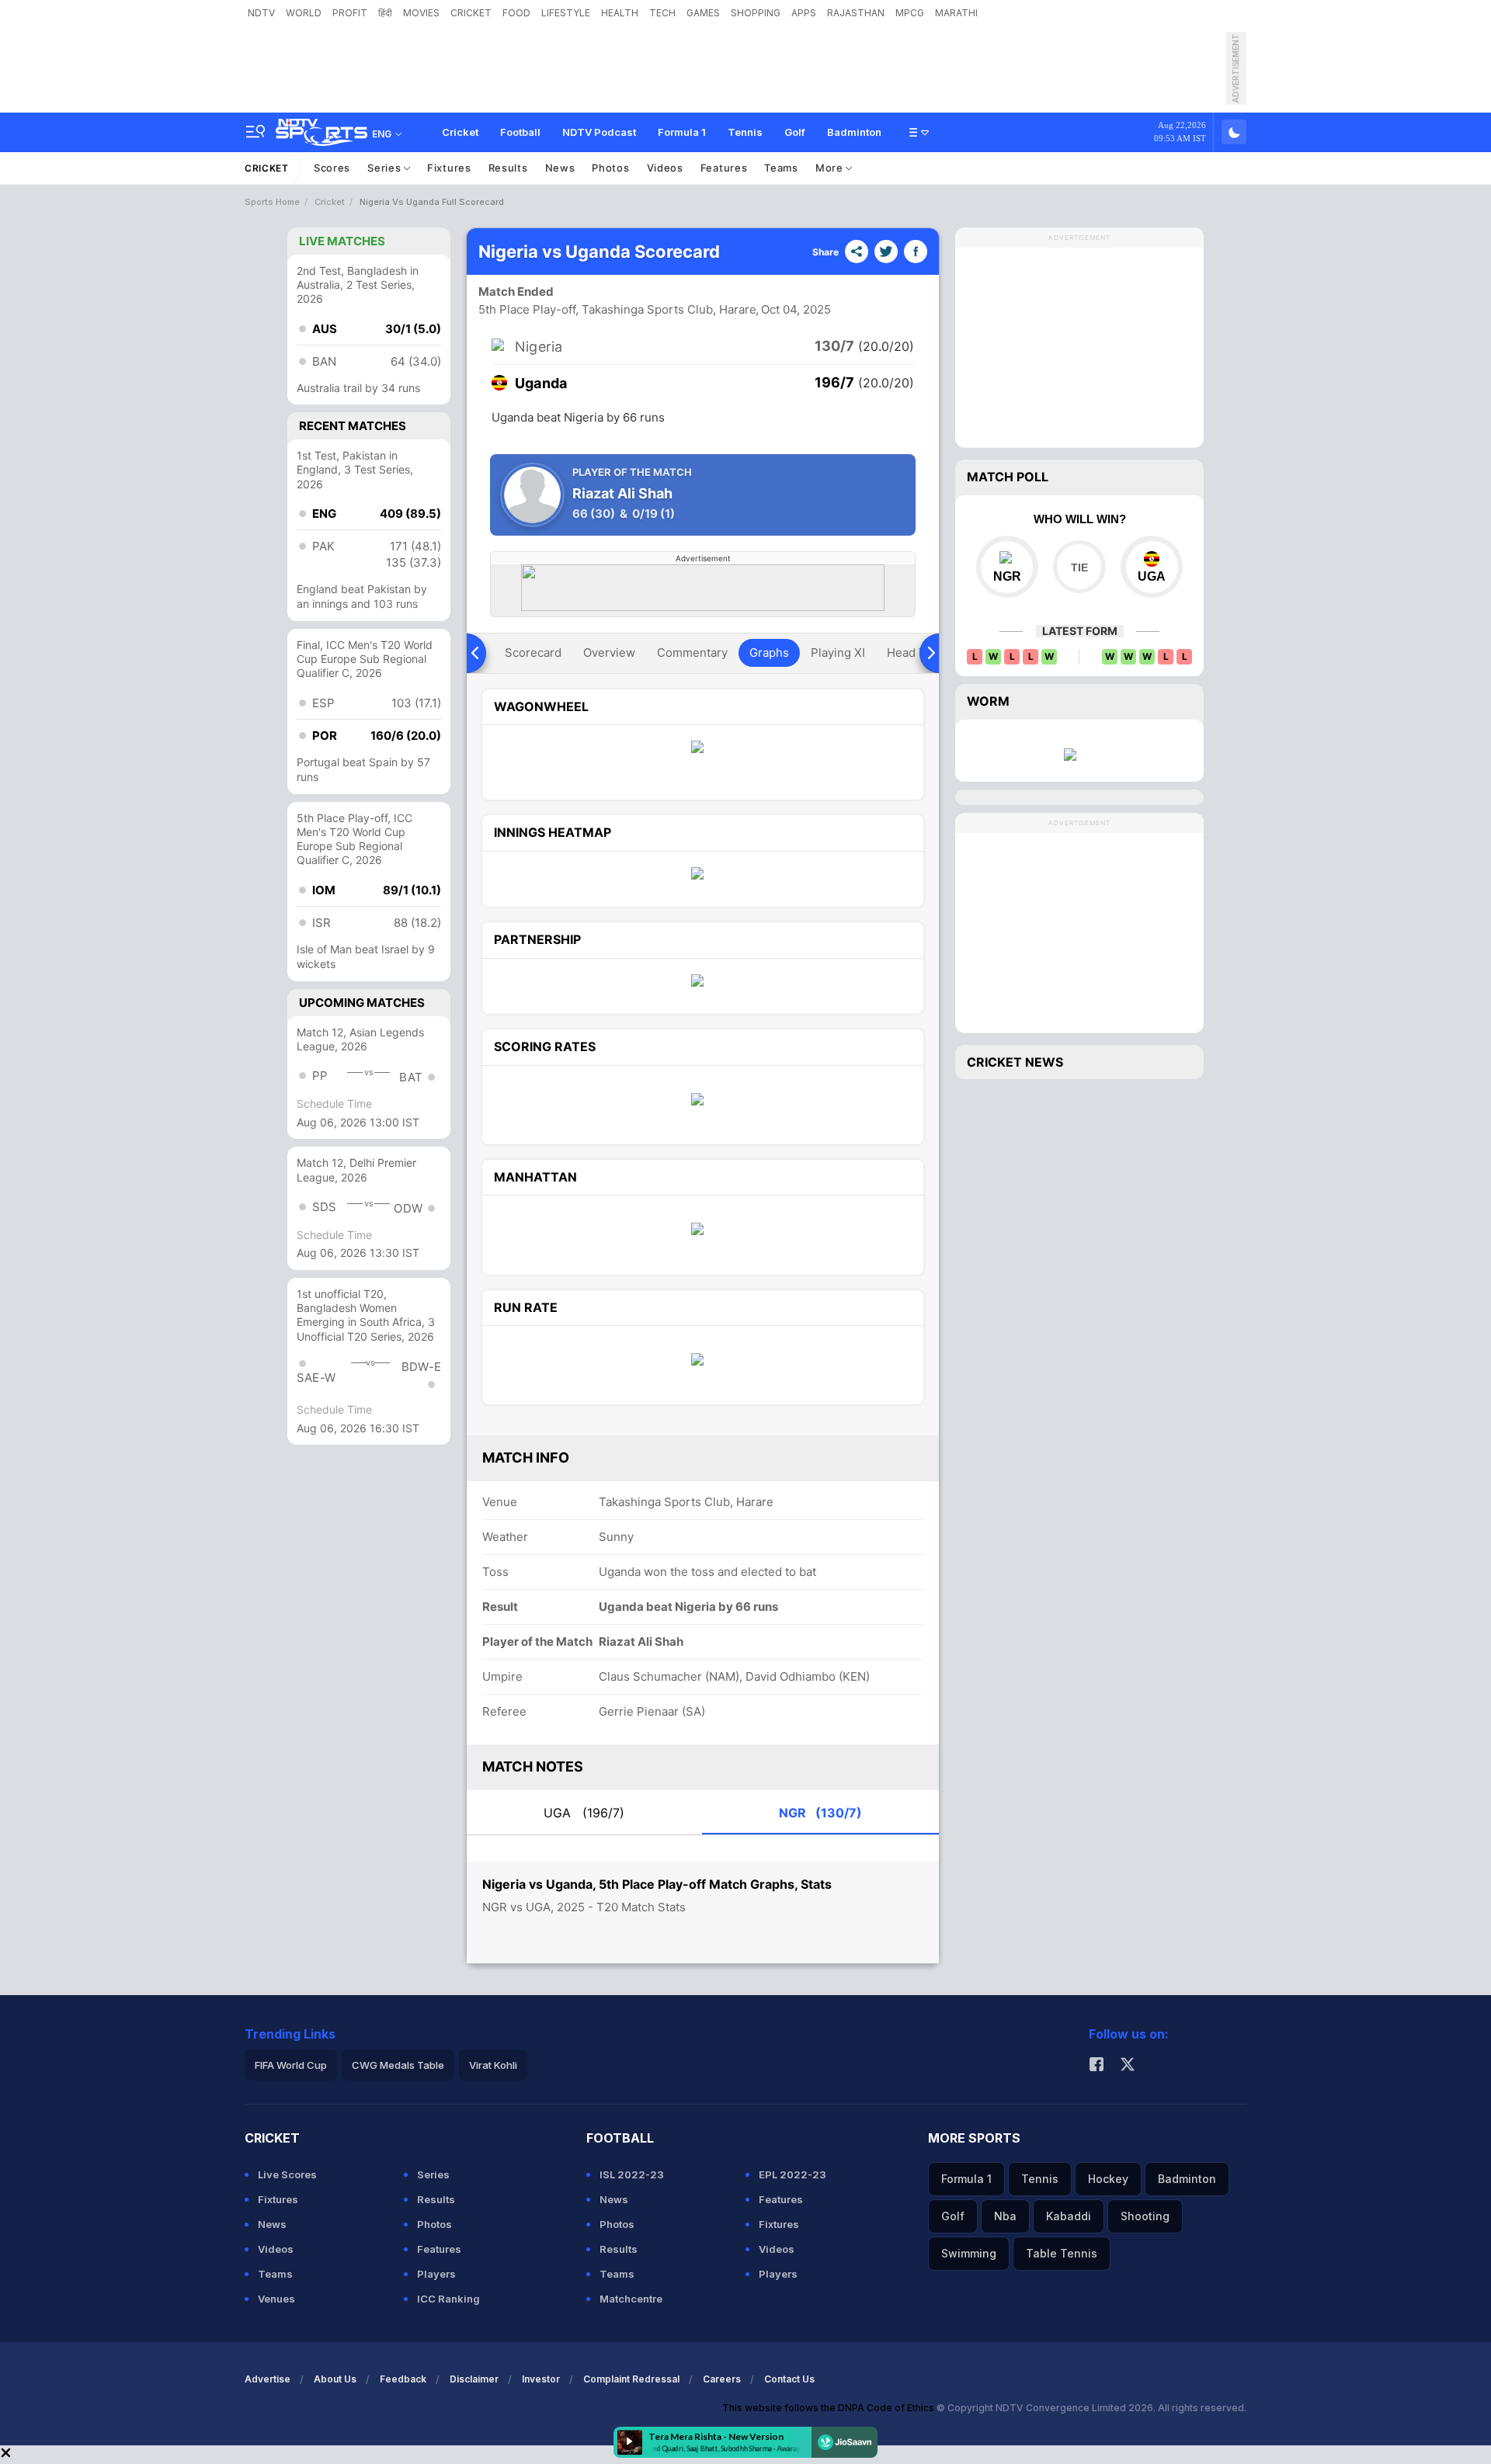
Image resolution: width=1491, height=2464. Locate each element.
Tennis (745, 132)
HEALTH (620, 13)
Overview (609, 652)
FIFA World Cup (291, 2065)
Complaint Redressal (631, 2379)
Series (386, 168)
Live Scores (287, 2174)
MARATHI (956, 13)
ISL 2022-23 (632, 2174)
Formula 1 (682, 132)
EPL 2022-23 (792, 2174)
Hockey (1108, 2179)
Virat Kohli (493, 2065)
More (831, 168)
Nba (1005, 2216)
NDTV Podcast (599, 132)
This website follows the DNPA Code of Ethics (829, 2408)
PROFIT (350, 13)
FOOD (516, 13)
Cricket (460, 132)
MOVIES (421, 13)
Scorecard (533, 652)
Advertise (268, 2379)
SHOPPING (756, 13)
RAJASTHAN (856, 13)
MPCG (910, 13)
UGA (584, 1813)
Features (724, 168)
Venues (276, 2299)
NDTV (261, 13)
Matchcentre (631, 2299)
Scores (332, 168)
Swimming (969, 2253)
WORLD (304, 13)
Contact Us (789, 2379)
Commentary (692, 652)
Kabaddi (1069, 2216)
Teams (781, 168)
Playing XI (838, 652)
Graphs (769, 652)
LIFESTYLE (566, 13)
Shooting (1145, 2216)
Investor (541, 2379)
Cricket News (1015, 1062)
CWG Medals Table (398, 2065)
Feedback (403, 2379)
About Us (335, 2379)
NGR (820, 1813)
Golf (795, 132)
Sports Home (272, 202)
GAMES (703, 13)
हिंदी (385, 13)
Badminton (854, 132)
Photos (610, 168)
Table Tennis (1062, 2253)
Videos (665, 168)
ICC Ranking (448, 2299)
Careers (722, 2379)
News (560, 168)
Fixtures (449, 168)
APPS (804, 13)
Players (436, 2274)
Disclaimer (474, 2379)
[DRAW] (1079, 567)
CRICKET (471, 13)
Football (520, 132)
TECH (662, 13)
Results (508, 168)
